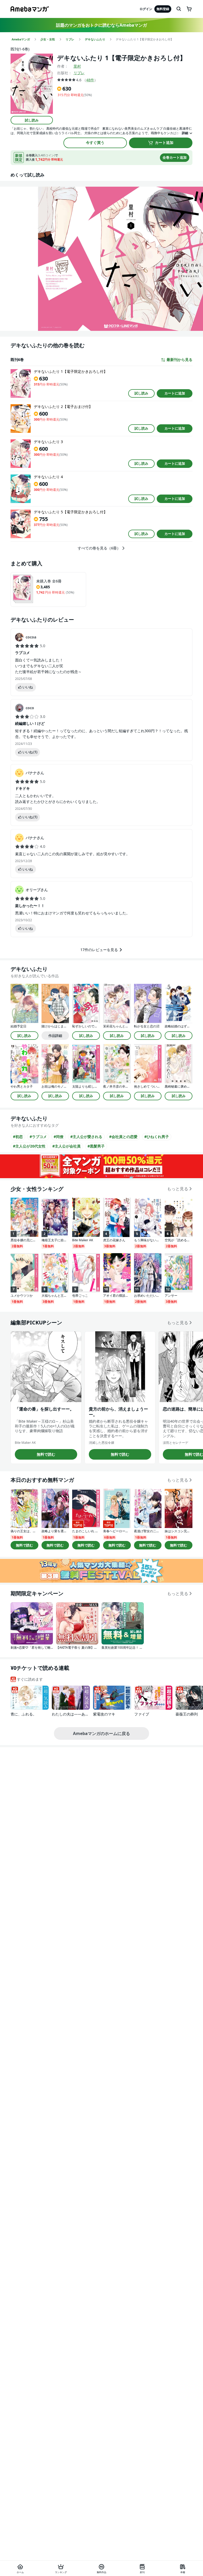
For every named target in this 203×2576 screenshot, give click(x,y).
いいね (28, 687)
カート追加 (164, 142)
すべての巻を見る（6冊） (99, 548)
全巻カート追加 (175, 157)
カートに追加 (175, 393)
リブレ (79, 73)
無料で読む (46, 1454)
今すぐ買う (95, 142)
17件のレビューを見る (99, 950)
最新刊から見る (179, 360)
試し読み (32, 120)
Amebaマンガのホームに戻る (101, 1733)
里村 (77, 66)
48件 (90, 80)
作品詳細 (55, 1036)
